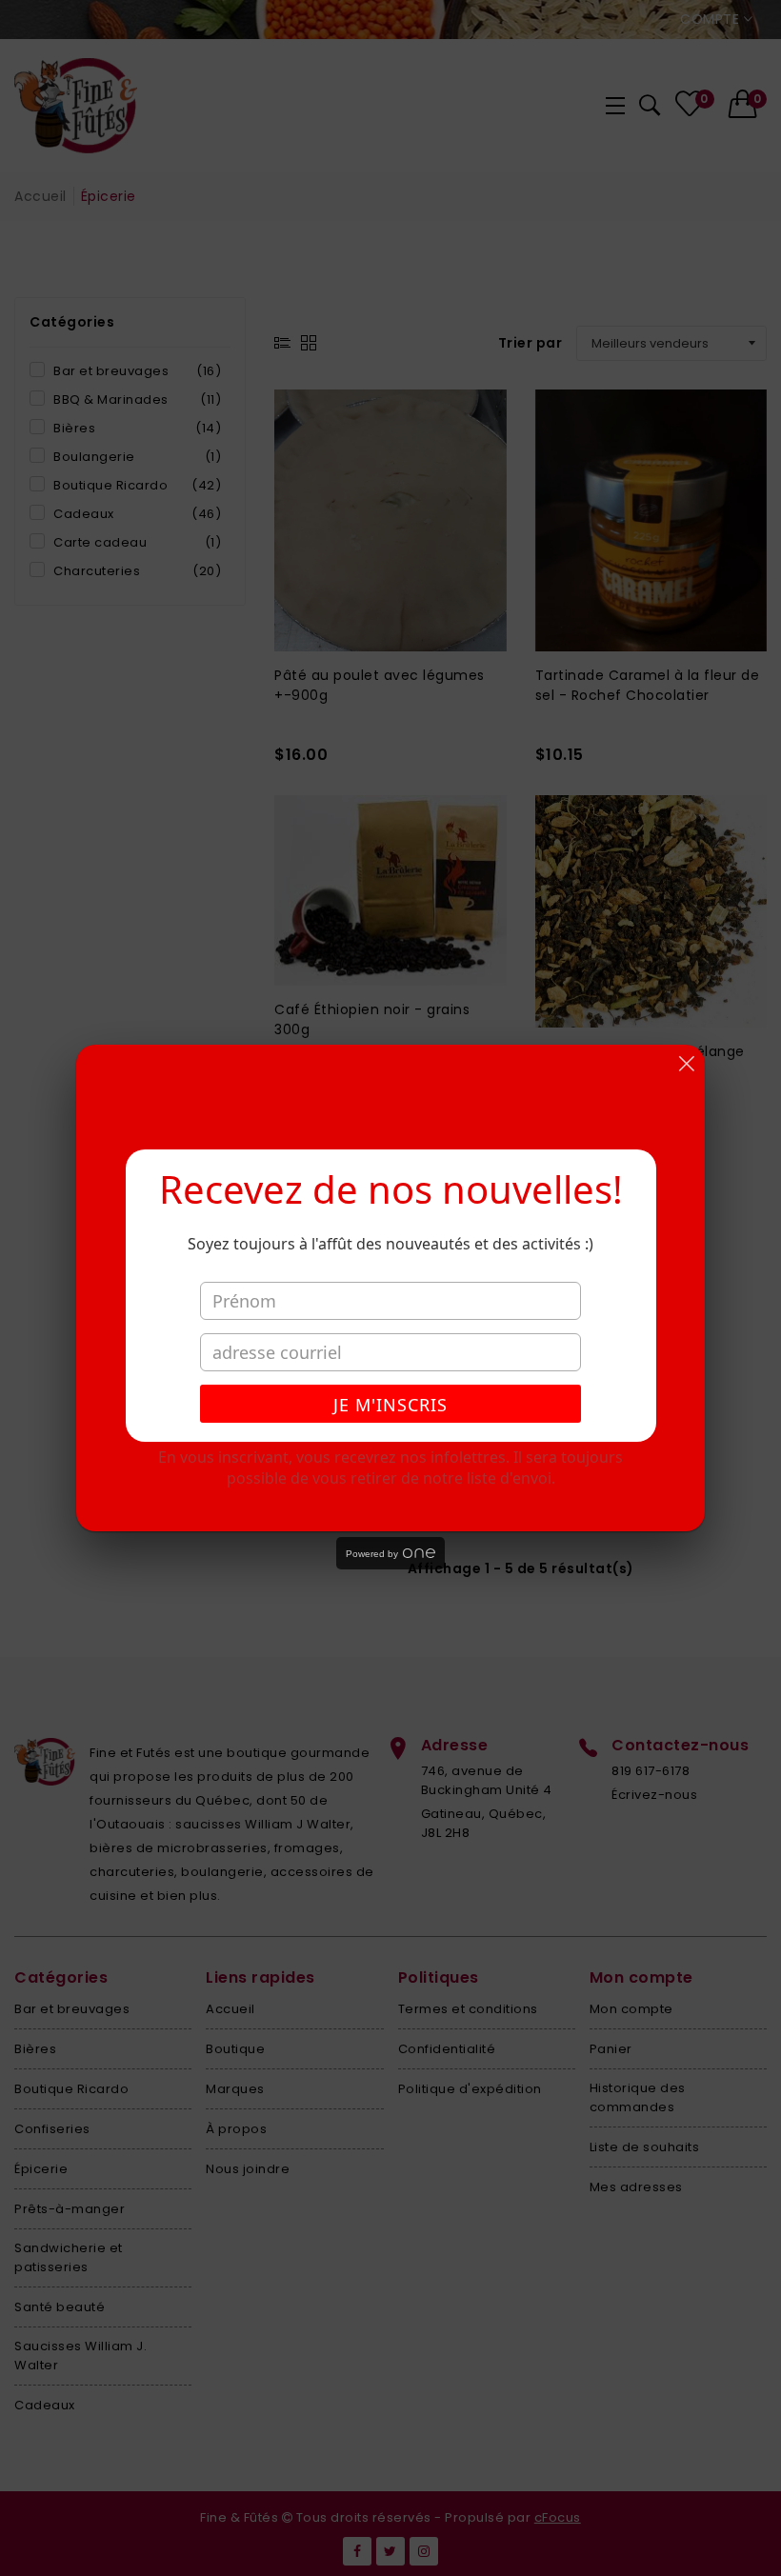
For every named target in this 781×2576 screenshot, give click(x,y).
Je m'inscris (390, 1405)
